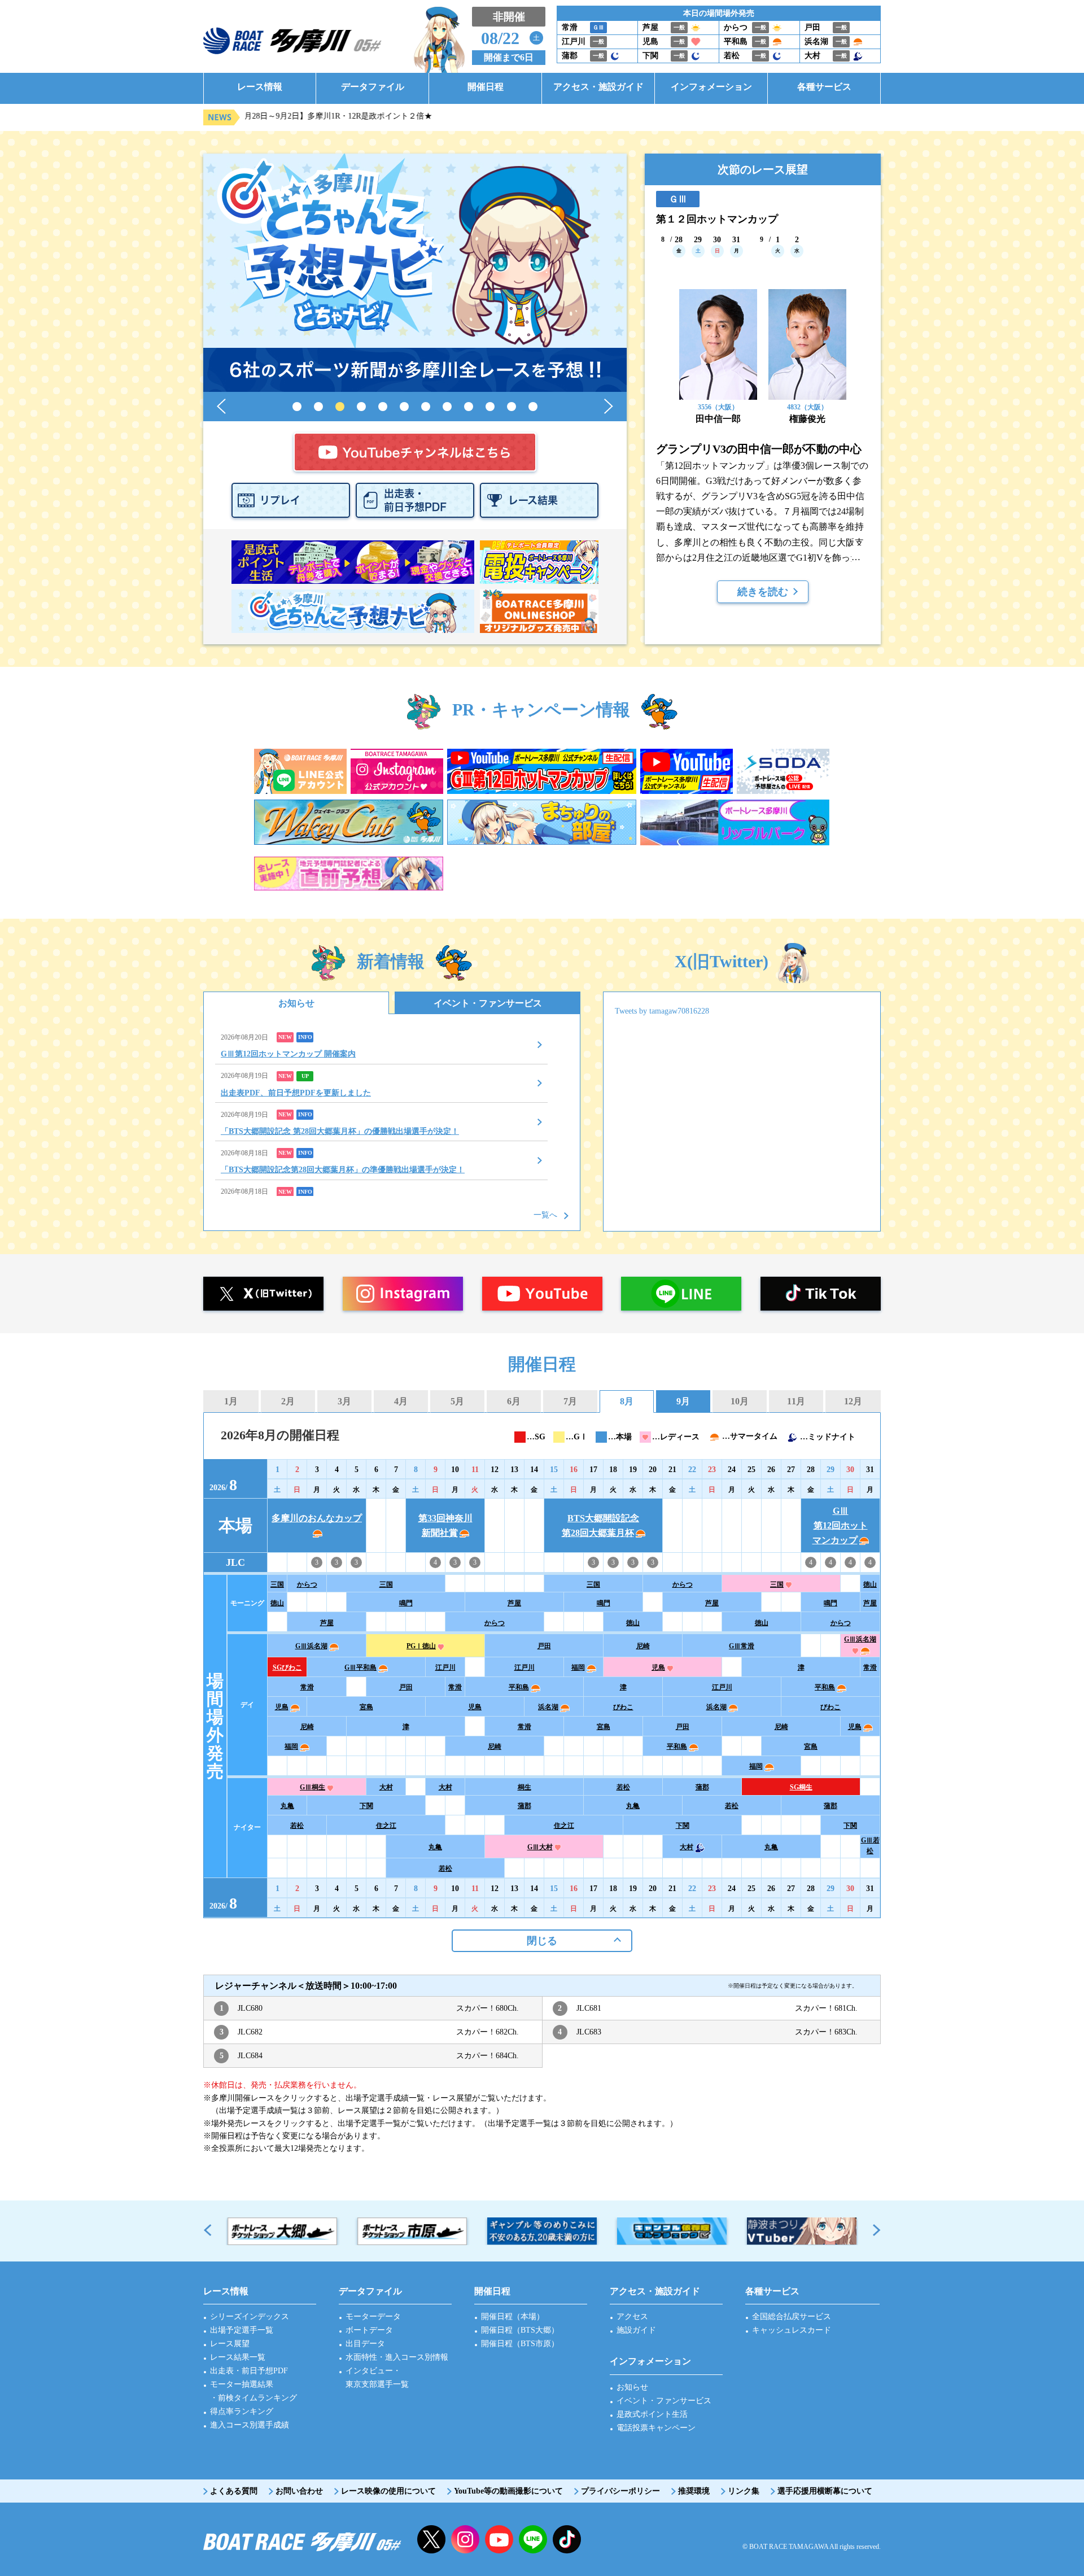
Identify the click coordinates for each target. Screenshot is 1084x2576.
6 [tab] (404, 407)
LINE (533, 2539)
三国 (277, 1584)
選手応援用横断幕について (825, 2491)
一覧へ (545, 1215)
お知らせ (296, 1003)
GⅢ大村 (540, 1847)
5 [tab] (383, 407)
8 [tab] (447, 407)
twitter (431, 2539)
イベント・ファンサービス (488, 1003)
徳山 (870, 1584)
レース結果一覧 (238, 2357)
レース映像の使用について (388, 2491)
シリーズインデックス (250, 2317)
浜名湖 (548, 1707)
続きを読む (763, 592)
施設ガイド (636, 2330)
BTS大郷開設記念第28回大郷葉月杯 (601, 1525)
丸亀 (287, 1806)
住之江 (386, 1826)
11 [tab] (512, 407)
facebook (567, 2539)
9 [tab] (469, 407)
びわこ (623, 1707)
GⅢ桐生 (312, 1787)
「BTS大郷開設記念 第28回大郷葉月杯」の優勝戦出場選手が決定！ (340, 1131)
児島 (658, 1667)
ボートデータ (369, 2330)
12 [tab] (533, 407)
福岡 (578, 1667)
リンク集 (744, 2491)
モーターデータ (373, 2317)
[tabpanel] (415, 273)
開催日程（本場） (513, 2317)
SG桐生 (801, 1787)
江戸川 (445, 1667)
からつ (307, 1584)
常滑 (870, 1667)
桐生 (524, 1787)
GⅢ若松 (870, 1846)
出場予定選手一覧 (242, 2330)
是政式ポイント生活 (652, 2414)
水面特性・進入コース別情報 (397, 2357)
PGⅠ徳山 (421, 1646)
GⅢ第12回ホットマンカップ (840, 1525)
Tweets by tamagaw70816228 (662, 1011)
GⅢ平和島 (360, 1667)
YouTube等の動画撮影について (508, 2491)
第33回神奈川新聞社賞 (445, 1525)
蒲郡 (702, 1787)
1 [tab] (297, 407)
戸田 (544, 1646)
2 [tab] (318, 407)
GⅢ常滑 (742, 1646)
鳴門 (406, 1603)
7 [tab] (426, 407)
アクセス (632, 2317)
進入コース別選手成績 (250, 2425)
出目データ (365, 2344)
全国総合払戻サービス (792, 2317)
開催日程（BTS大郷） (520, 2330)
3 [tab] (340, 407)
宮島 (366, 1707)
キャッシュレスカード (792, 2330)
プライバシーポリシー (620, 2491)
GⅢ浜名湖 (311, 1646)
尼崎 (643, 1646)
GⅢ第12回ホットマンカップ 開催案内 (288, 1054)
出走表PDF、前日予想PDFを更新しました (296, 1093)
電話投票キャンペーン (656, 2428)
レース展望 (230, 2344)
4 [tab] (361, 407)
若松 (623, 1787)
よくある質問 (234, 2491)
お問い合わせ (299, 2491)
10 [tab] (490, 407)
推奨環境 (694, 2491)
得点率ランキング (242, 2411)
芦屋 (514, 1603)
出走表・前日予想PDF (249, 2371)
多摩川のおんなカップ (317, 1518)
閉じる (542, 1941)
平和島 (519, 1687)
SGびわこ (287, 1667)
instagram (465, 2539)
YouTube (499, 2539)
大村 (386, 1787)
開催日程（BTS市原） (520, 2344)
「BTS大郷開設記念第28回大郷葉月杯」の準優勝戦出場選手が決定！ (343, 1170)
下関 (366, 1806)
